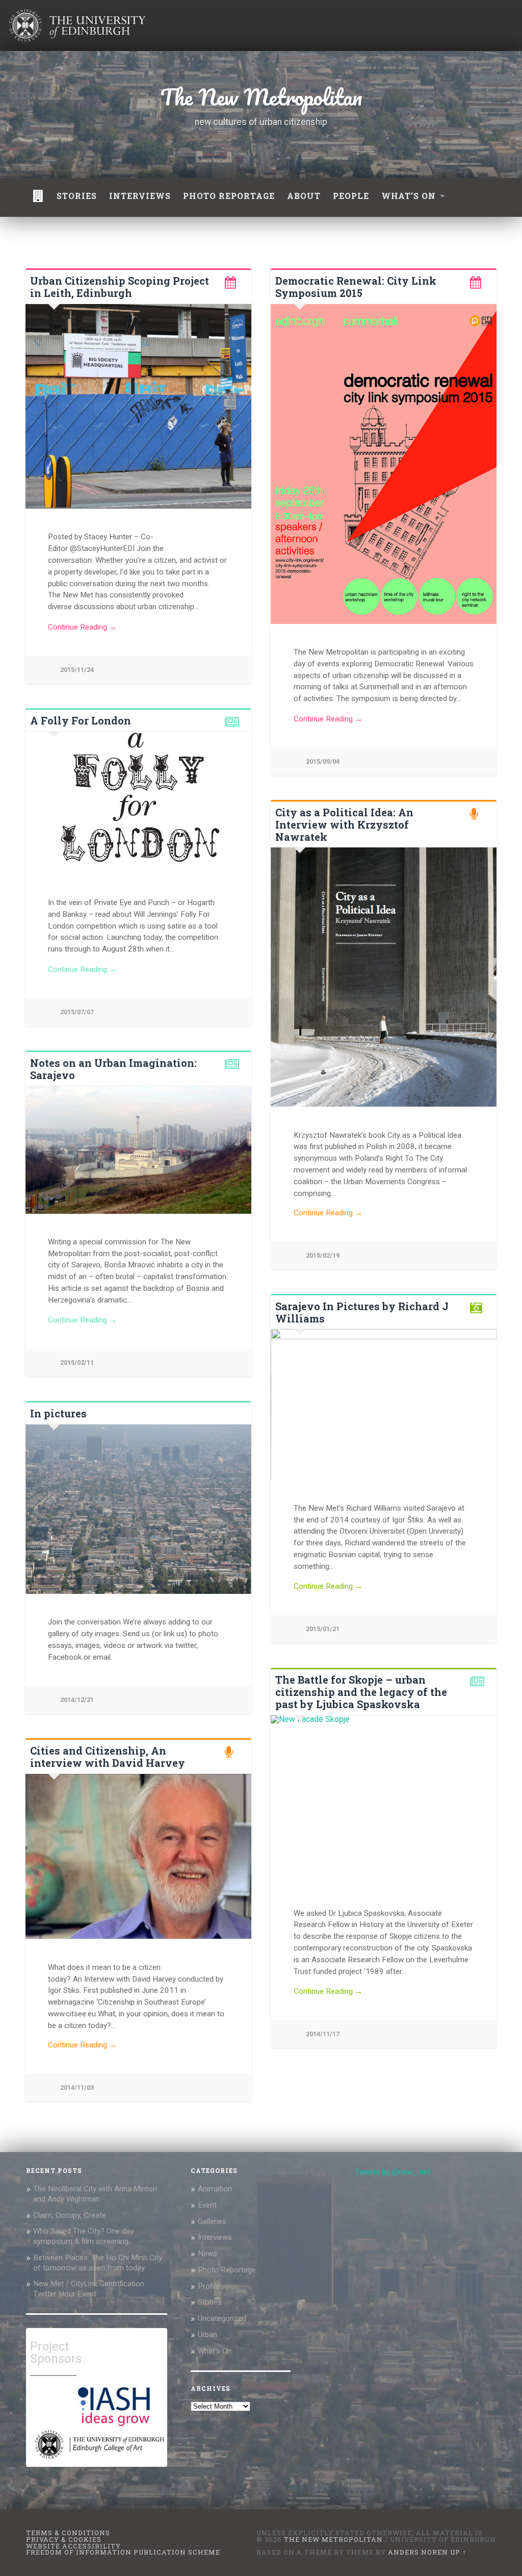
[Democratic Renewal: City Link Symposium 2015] (384, 464)
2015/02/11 (77, 1362)
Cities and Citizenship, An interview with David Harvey (108, 1757)
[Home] (38, 197)
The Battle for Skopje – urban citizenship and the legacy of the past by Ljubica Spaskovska (361, 1692)
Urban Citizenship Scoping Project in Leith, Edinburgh (120, 287)
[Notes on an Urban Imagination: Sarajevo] (138, 1150)
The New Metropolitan (261, 97)
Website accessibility (73, 2546)
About (304, 196)
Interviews (140, 196)
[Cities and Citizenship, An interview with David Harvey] (138, 1857)
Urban (207, 2335)
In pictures (58, 1413)
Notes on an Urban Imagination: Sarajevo (113, 1069)
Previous (284, 1405)
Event (207, 2205)
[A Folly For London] (138, 803)
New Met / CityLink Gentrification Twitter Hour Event (89, 2289)
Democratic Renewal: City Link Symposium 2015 (356, 287)
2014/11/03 (77, 2087)
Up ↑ (458, 2552)
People (351, 196)
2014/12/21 (77, 1700)
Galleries (212, 2221)
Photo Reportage (227, 2270)
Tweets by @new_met (393, 2172)
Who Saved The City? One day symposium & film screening (83, 2236)
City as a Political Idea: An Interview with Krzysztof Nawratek (344, 824)
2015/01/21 (323, 1629)
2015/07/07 (77, 1012)
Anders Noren (418, 2552)
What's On (215, 2351)
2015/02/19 (323, 1255)
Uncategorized (222, 2318)
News (207, 2254)
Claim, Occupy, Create (70, 2215)
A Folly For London (81, 720)
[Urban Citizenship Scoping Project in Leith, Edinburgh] (138, 406)
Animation (215, 2189)
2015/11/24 (77, 670)
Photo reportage (229, 196)
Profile (209, 2286)
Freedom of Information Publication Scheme (123, 2552)
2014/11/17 (323, 2034)
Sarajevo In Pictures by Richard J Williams (362, 1312)
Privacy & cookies (64, 2539)
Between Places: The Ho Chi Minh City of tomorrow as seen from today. (98, 2263)
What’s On (409, 196)
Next (483, 1405)
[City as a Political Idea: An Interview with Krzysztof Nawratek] (384, 977)
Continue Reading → (82, 627)
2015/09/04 (323, 761)
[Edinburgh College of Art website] (98, 2460)
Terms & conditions (68, 2533)
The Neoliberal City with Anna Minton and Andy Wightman (95, 2194)
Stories (77, 196)
